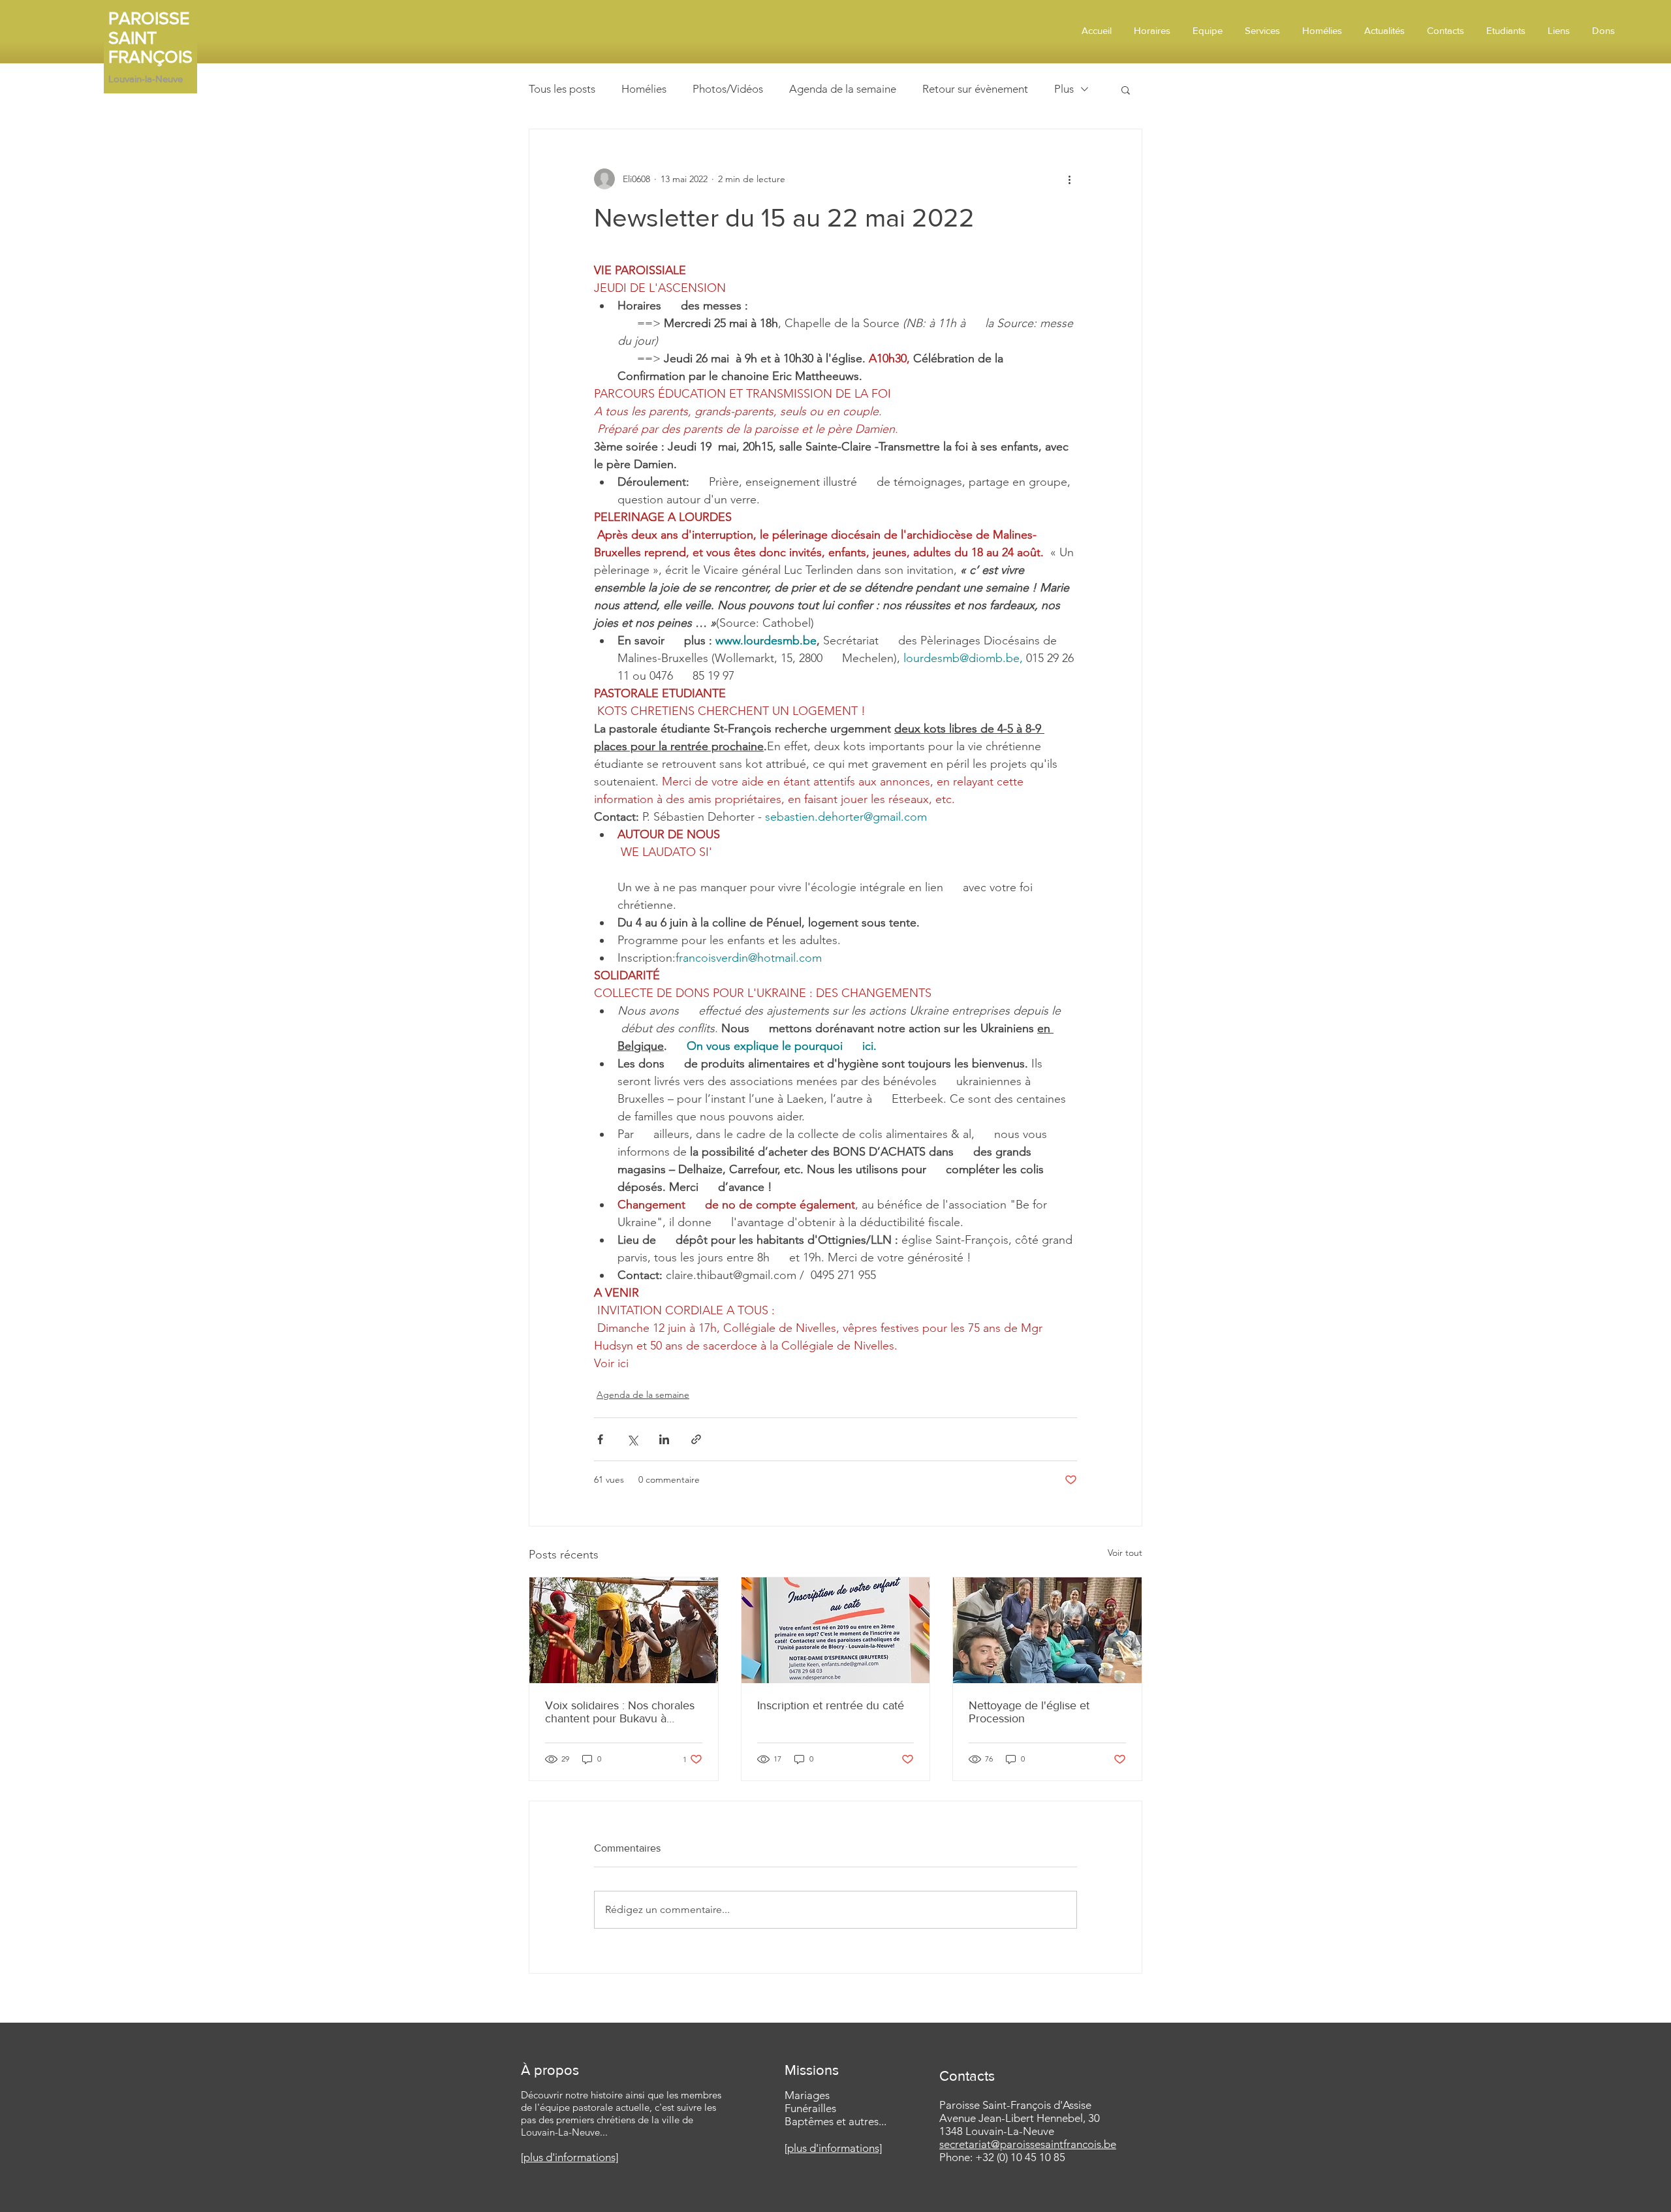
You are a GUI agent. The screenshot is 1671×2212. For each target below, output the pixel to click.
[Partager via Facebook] (600, 1439)
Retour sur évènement (975, 89)
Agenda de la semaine (843, 89)
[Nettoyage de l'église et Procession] (1047, 1630)
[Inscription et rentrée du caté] (836, 1630)
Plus (1064, 89)
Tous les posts (562, 89)
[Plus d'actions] (1069, 179)
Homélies (644, 89)
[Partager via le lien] (696, 1439)
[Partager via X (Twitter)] (632, 1439)
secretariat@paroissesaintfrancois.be (1028, 2144)
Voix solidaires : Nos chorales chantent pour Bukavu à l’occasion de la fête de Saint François (620, 1712)
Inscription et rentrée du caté (831, 1705)
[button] (1126, 89)
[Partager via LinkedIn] (664, 1439)
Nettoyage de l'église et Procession (1029, 1712)
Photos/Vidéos (728, 89)
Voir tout (1125, 1553)
